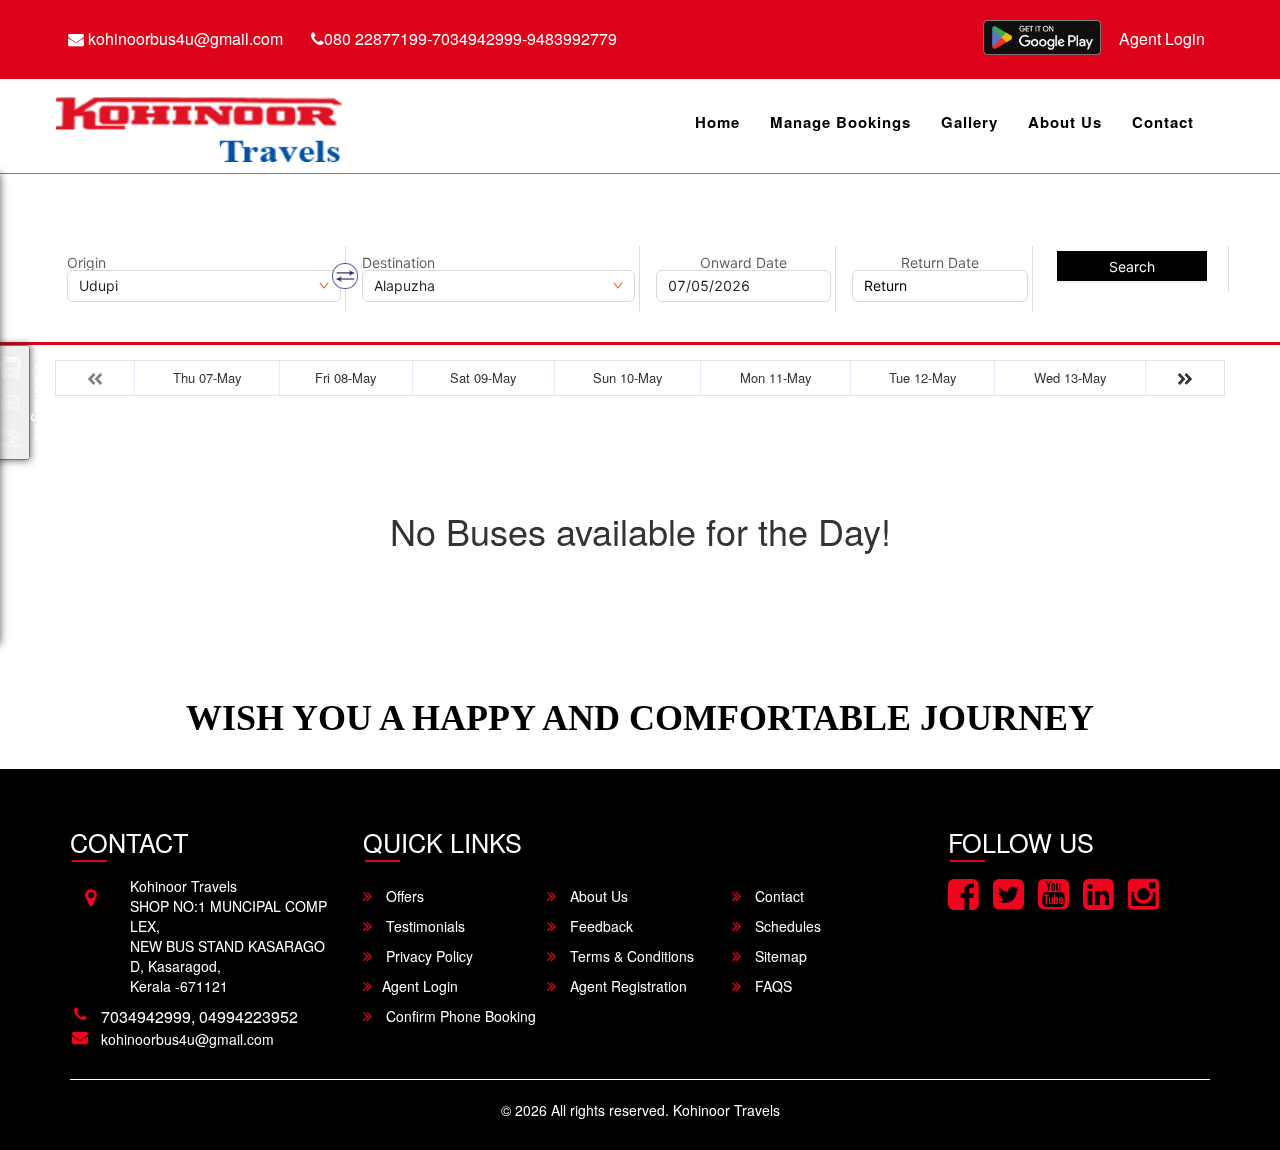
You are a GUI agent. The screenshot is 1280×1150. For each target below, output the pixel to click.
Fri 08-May (346, 377)
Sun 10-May (628, 377)
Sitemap (779, 956)
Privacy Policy (427, 956)
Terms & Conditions (630, 956)
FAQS (771, 986)
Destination (398, 263)
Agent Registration (626, 986)
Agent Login (1162, 38)
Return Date (940, 263)
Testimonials (423, 926)
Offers (403, 896)
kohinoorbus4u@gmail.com (183, 38)
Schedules (786, 926)
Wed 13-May (1070, 377)
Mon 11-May (776, 377)
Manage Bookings (840, 122)
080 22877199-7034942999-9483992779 (470, 38)
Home (717, 122)
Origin (86, 263)
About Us (1065, 122)
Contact (1163, 122)
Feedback (599, 926)
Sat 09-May (483, 377)
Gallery (969, 122)
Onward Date (743, 263)
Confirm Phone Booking (459, 1016)
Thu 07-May (207, 377)
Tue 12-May (923, 377)
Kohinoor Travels (726, 1110)
